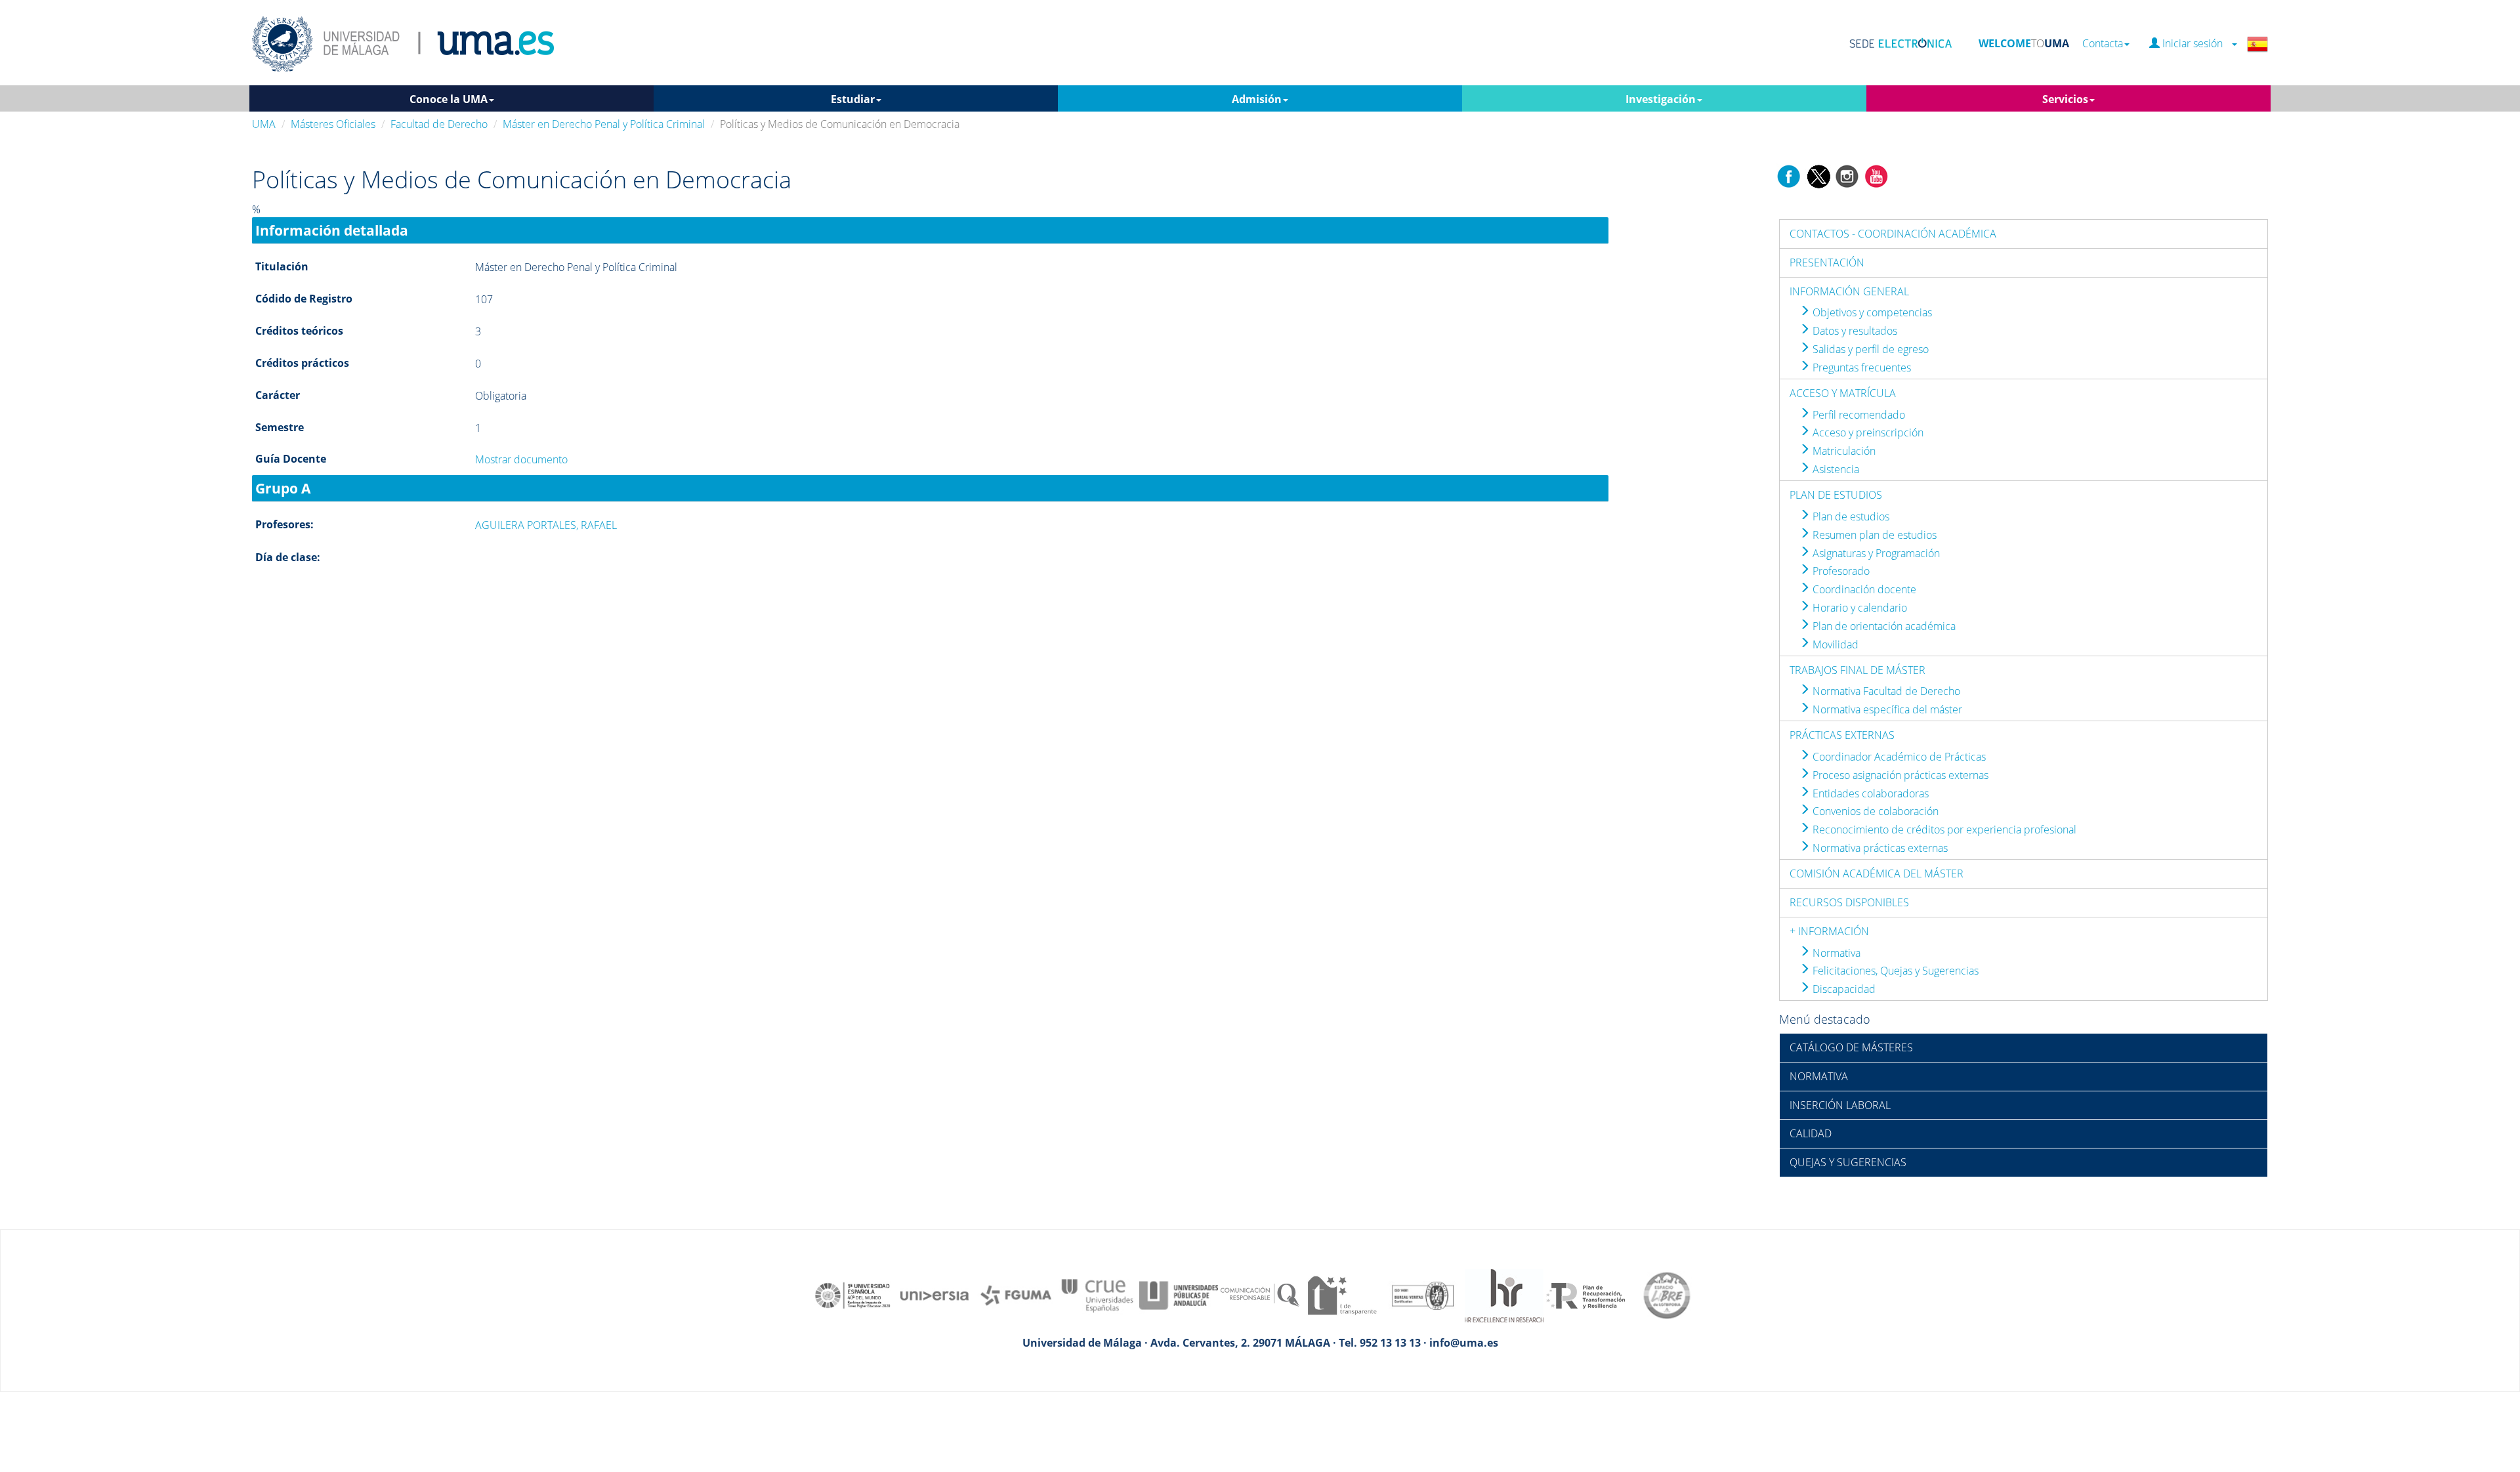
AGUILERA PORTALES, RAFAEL (546, 525)
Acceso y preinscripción (1867, 432)
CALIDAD (1811, 1133)
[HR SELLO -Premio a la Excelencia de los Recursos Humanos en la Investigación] (1504, 1294)
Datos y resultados (1854, 331)
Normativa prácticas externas (1879, 848)
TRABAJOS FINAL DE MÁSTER (1858, 670)
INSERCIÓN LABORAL (1840, 1105)
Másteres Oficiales (333, 124)
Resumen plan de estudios (1873, 535)
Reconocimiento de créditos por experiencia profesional (1943, 830)
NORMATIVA (1819, 1076)
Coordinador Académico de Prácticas (1898, 757)
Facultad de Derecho (439, 124)
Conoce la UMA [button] (449, 99)
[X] (1818, 175)
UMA (264, 124)
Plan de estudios (1850, 516)
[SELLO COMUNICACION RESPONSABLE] (1260, 1294)
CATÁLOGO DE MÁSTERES (1851, 1047)
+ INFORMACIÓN (1829, 931)
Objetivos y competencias (1871, 312)
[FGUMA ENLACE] (1016, 1294)
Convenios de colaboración (1874, 811)
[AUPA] (1179, 1294)
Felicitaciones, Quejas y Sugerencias (1894, 971)
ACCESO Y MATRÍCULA (1843, 393)
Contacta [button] (2103, 44)
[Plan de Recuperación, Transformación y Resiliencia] (1585, 1294)
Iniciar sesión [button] (2195, 44)
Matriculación (1843, 451)
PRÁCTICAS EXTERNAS (1842, 735)
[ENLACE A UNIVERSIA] (934, 1294)
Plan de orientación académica (1883, 626)
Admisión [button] (1257, 99)
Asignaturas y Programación (1875, 553)
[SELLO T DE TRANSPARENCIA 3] (1341, 1294)
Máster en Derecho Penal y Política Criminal (604, 124)
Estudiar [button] (853, 99)
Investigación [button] (1661, 99)
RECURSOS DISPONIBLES (1849, 902)
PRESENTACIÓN (1827, 263)
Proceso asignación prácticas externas (1899, 775)
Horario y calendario (1858, 608)
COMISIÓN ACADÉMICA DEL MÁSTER (1877, 873)
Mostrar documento (521, 459)
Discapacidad (1843, 989)
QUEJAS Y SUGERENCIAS (1848, 1162)
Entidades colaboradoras (1869, 793)
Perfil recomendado (1858, 415)
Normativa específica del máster (1886, 709)
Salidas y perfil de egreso (1869, 349)
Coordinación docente (1863, 589)
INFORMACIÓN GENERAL (1849, 291)
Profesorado (1840, 571)
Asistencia (1835, 469)
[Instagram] (1847, 175)
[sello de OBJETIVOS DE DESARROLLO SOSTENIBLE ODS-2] (853, 1294)
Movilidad (1834, 644)
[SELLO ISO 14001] (1423, 1294)
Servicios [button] (2065, 99)
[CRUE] (1097, 1294)
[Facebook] (1789, 175)
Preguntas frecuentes (1860, 368)
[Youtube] (1876, 175)
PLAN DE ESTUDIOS (1836, 495)
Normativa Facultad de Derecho (1885, 691)
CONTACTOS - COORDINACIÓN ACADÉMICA (1893, 234)
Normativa (1835, 953)
